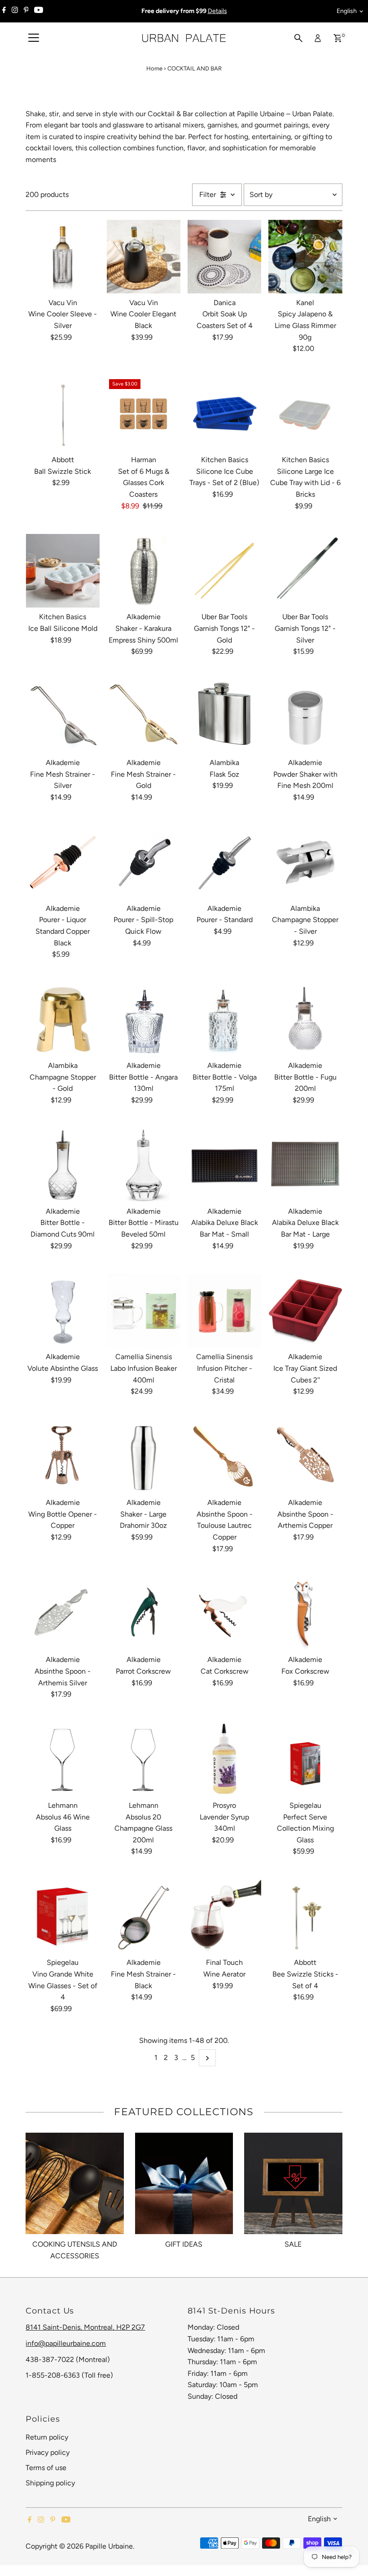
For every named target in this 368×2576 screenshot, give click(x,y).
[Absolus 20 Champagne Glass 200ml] (144, 1759)
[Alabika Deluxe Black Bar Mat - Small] (224, 1165)
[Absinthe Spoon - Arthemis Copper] (305, 1456)
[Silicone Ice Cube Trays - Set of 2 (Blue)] (224, 414)
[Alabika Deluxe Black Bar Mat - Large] (305, 1165)
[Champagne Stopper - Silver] (305, 862)
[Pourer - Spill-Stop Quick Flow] (144, 862)
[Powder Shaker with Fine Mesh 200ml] (305, 717)
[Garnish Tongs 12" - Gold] (224, 571)
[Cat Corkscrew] (224, 1614)
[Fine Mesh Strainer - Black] (144, 1916)
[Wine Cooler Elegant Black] (144, 257)
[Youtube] (39, 11)
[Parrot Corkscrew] (144, 1614)
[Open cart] (338, 38)
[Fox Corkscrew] (305, 1614)
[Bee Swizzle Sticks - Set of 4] (305, 1916)
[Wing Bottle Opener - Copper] (62, 1456)
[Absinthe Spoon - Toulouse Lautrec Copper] (224, 1456)
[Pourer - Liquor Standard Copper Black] (62, 862)
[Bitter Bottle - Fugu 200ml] (305, 1019)
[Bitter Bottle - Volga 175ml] (224, 1019)
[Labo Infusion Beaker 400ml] (144, 1311)
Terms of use (46, 2468)
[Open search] (298, 38)
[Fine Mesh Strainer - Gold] (144, 717)
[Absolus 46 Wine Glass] (62, 1759)
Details (217, 11)
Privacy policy (48, 2452)
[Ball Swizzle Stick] (62, 414)
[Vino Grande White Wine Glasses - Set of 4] (62, 1916)
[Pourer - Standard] (224, 862)
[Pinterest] (26, 11)
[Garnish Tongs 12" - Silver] (305, 571)
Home (154, 68)
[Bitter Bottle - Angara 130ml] (144, 1019)
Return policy (47, 2437)
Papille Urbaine (109, 2546)
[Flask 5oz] (224, 717)
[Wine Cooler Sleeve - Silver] (62, 257)
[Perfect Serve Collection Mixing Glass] (305, 1759)
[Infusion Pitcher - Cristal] (224, 1311)
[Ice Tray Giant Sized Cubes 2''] (305, 1311)
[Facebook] (4, 11)
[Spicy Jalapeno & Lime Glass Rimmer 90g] (305, 257)
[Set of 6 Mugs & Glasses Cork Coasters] (144, 414)
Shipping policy (50, 2483)
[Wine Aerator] (224, 1916)
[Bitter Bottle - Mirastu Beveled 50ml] (144, 1165)
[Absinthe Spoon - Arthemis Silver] (62, 1614)
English (347, 11)
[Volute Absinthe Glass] (62, 1311)
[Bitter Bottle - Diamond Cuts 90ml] (62, 1165)
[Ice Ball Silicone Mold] (62, 571)
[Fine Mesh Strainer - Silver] (62, 717)
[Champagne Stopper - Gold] (62, 1019)
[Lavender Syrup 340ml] (224, 1759)
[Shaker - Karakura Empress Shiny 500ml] (144, 571)
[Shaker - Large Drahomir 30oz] (144, 1456)
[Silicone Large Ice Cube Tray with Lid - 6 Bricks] (305, 414)
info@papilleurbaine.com (66, 2343)
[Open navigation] (34, 38)
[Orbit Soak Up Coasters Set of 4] (224, 257)
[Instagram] (15, 11)
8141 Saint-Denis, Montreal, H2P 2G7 (85, 2327)
